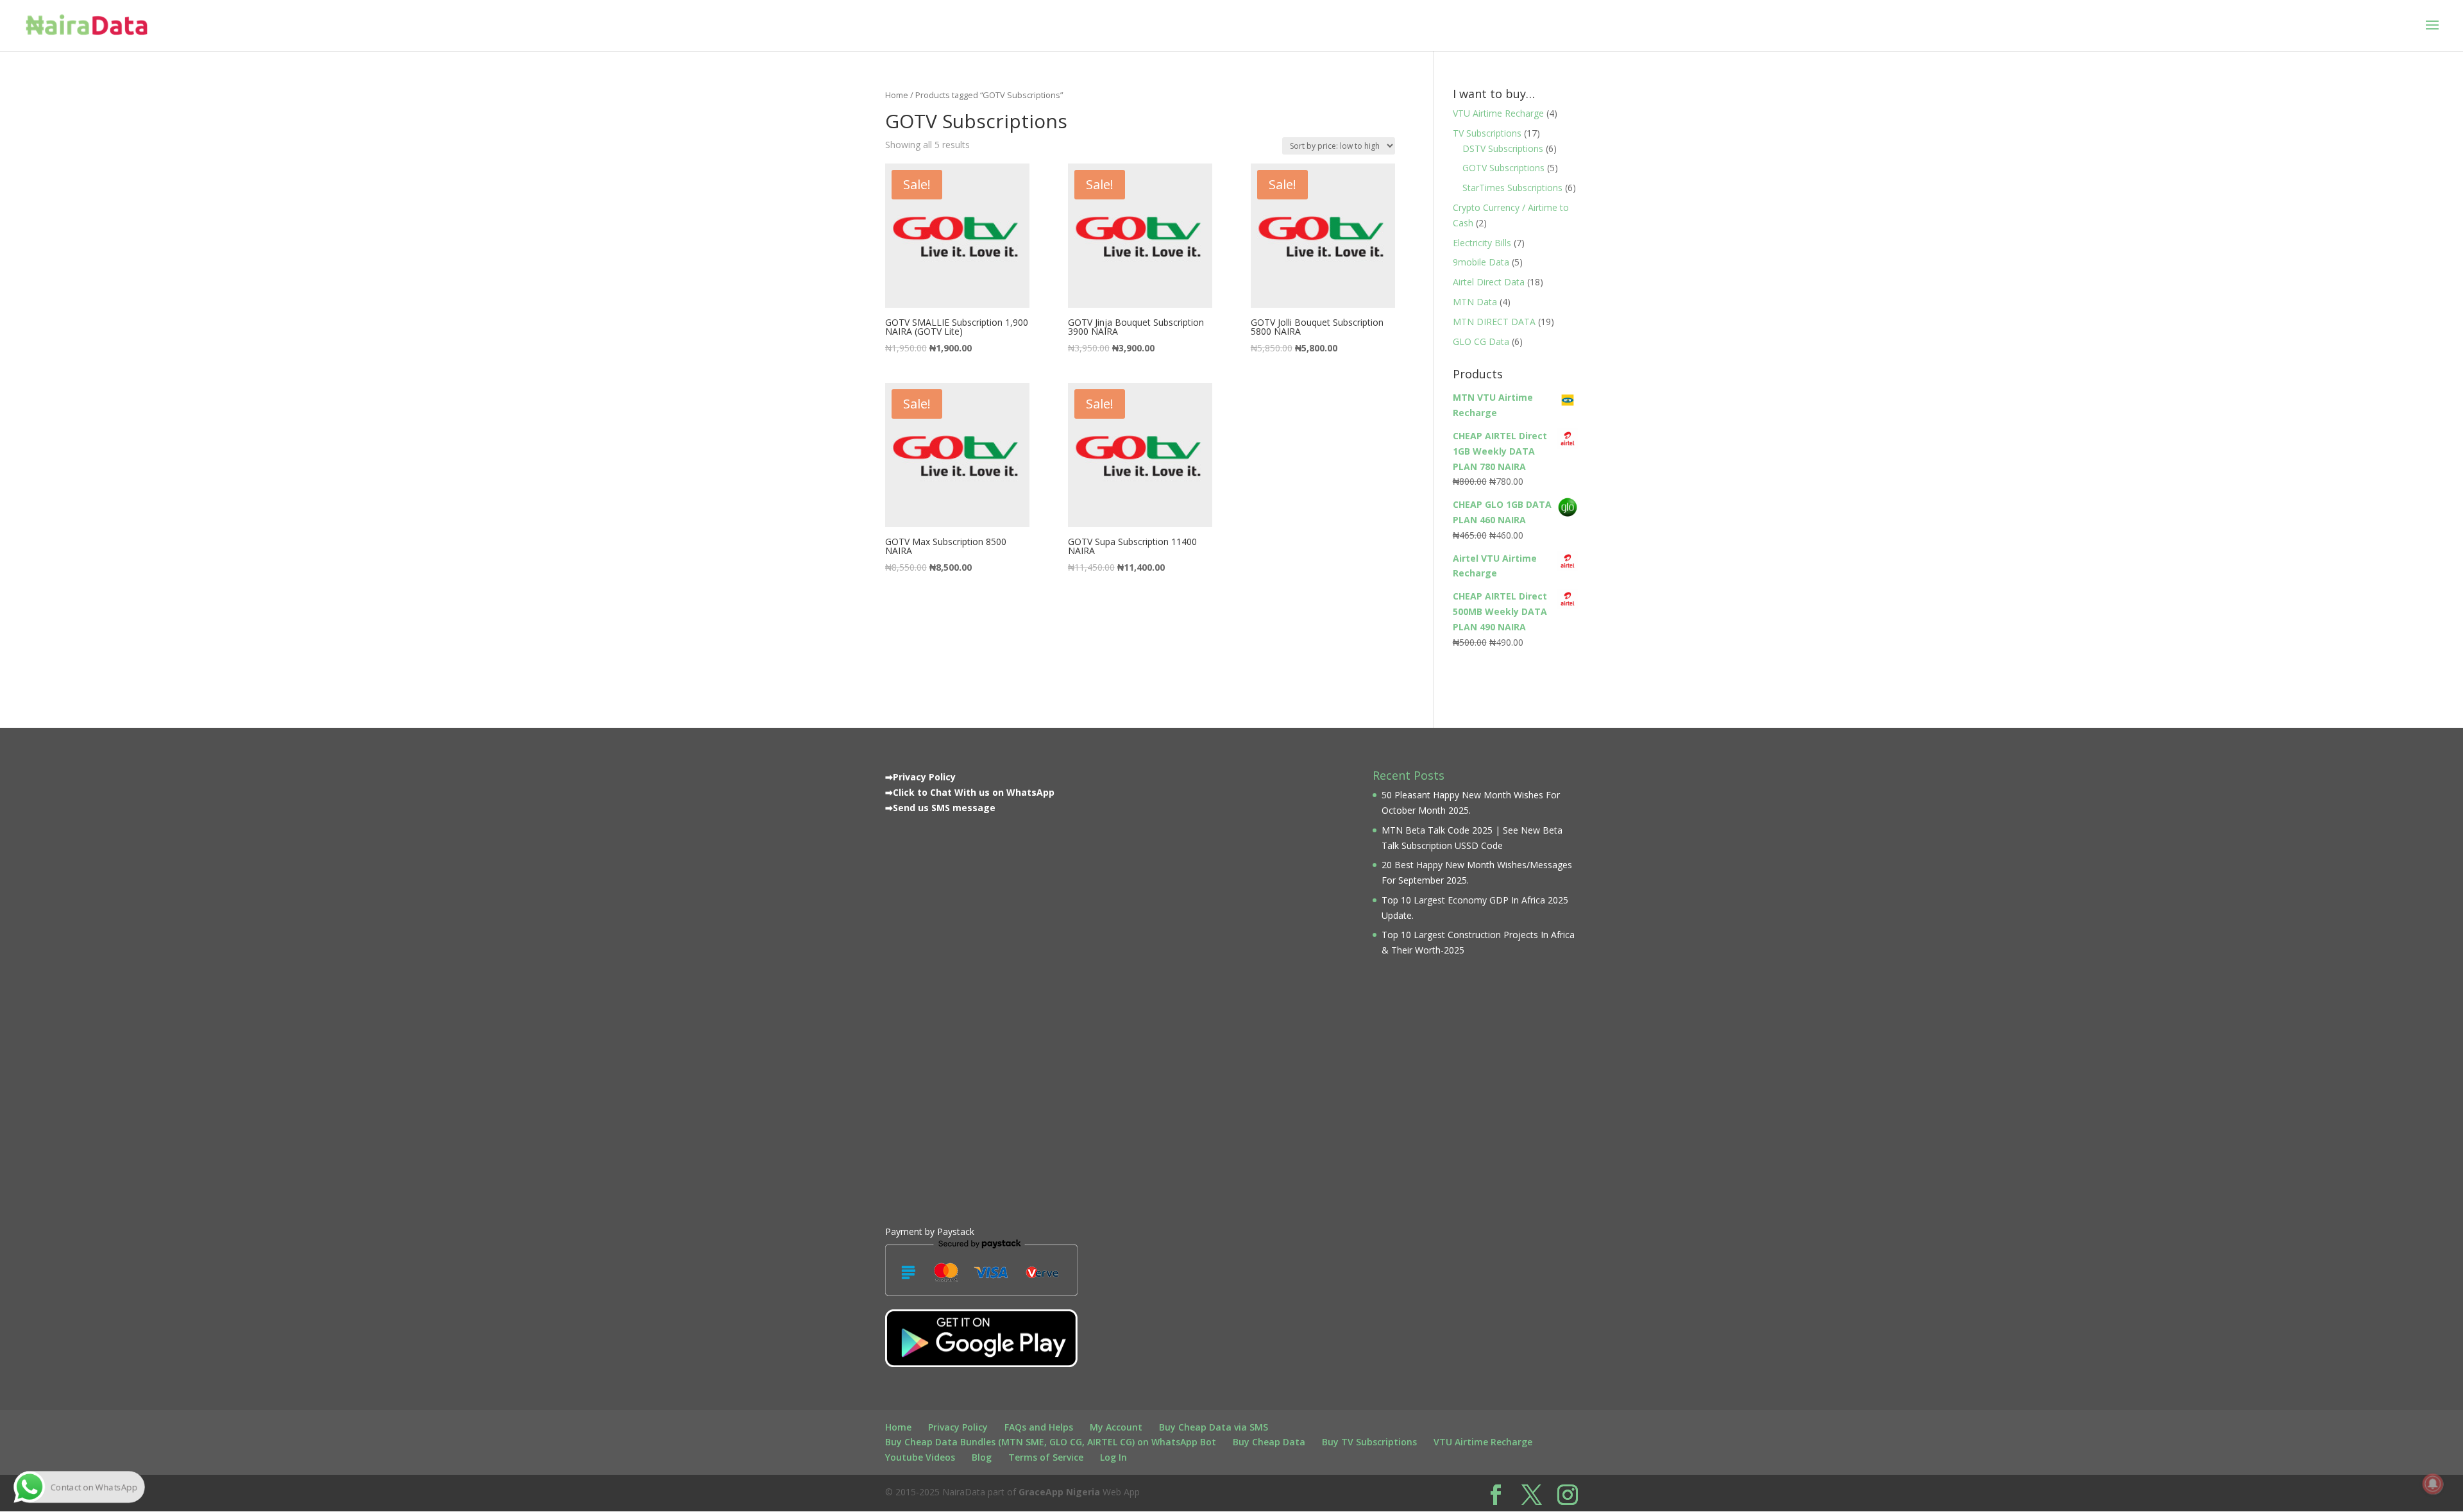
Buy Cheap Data (1269, 1442)
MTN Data (1475, 302)
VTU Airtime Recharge (1498, 113)
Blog (982, 1457)
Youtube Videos (920, 1457)
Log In (1113, 1457)
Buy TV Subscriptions (1369, 1442)
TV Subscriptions (1487, 133)
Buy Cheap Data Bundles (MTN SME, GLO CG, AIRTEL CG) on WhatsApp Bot (1051, 1442)
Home (897, 95)
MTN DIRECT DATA (1494, 322)
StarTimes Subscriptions (1512, 188)
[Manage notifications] (2433, 1484)
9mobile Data (1481, 262)
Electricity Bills (1482, 243)
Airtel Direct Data (1489, 282)
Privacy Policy (958, 1427)
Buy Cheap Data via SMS (1214, 1427)
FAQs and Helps (1039, 1427)
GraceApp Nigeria (1059, 1492)
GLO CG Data (1481, 341)
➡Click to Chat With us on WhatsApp (970, 792)
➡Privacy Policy (920, 777)
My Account (1116, 1427)
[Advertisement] (981, 1017)
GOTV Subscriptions (1503, 168)
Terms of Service (1046, 1457)
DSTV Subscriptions (1503, 148)
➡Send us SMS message (940, 808)
